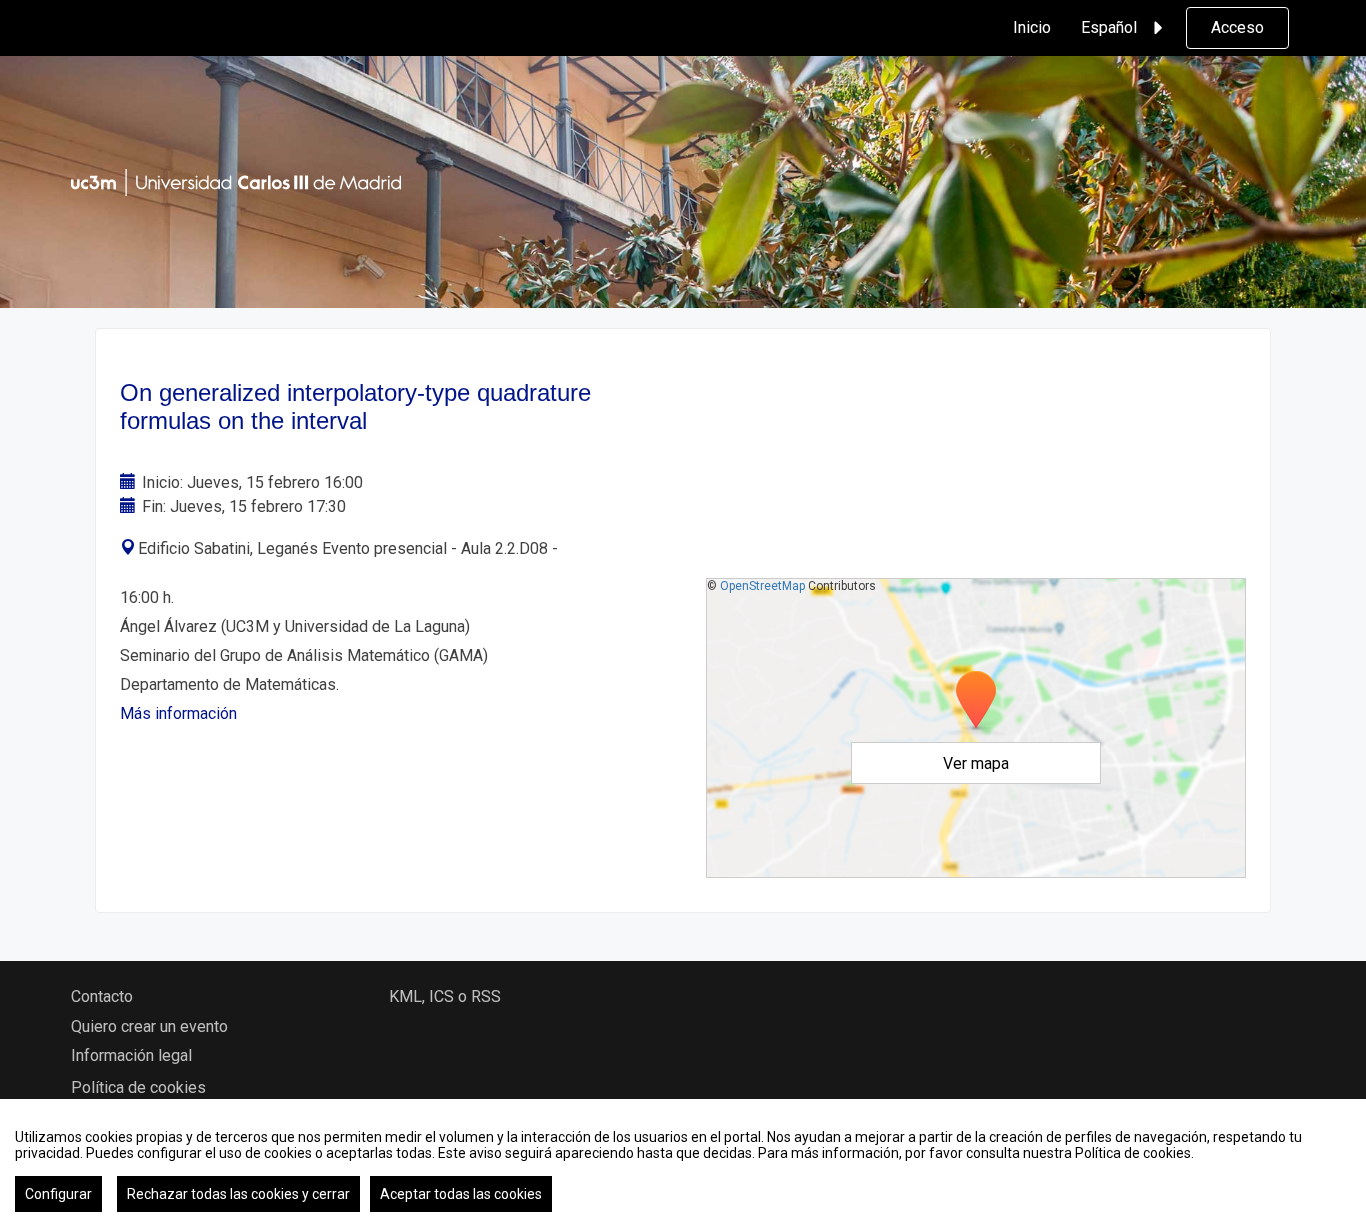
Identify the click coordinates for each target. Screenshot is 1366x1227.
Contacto (102, 996)
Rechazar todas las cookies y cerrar (238, 1194)
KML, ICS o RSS (445, 996)
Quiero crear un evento (149, 1026)
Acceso (1237, 27)
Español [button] (1109, 27)
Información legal (131, 1055)
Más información (178, 713)
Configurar (58, 1194)
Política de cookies (138, 1087)
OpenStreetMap (762, 586)
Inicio (1032, 27)
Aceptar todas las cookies (461, 1194)
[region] (683, 1163)
